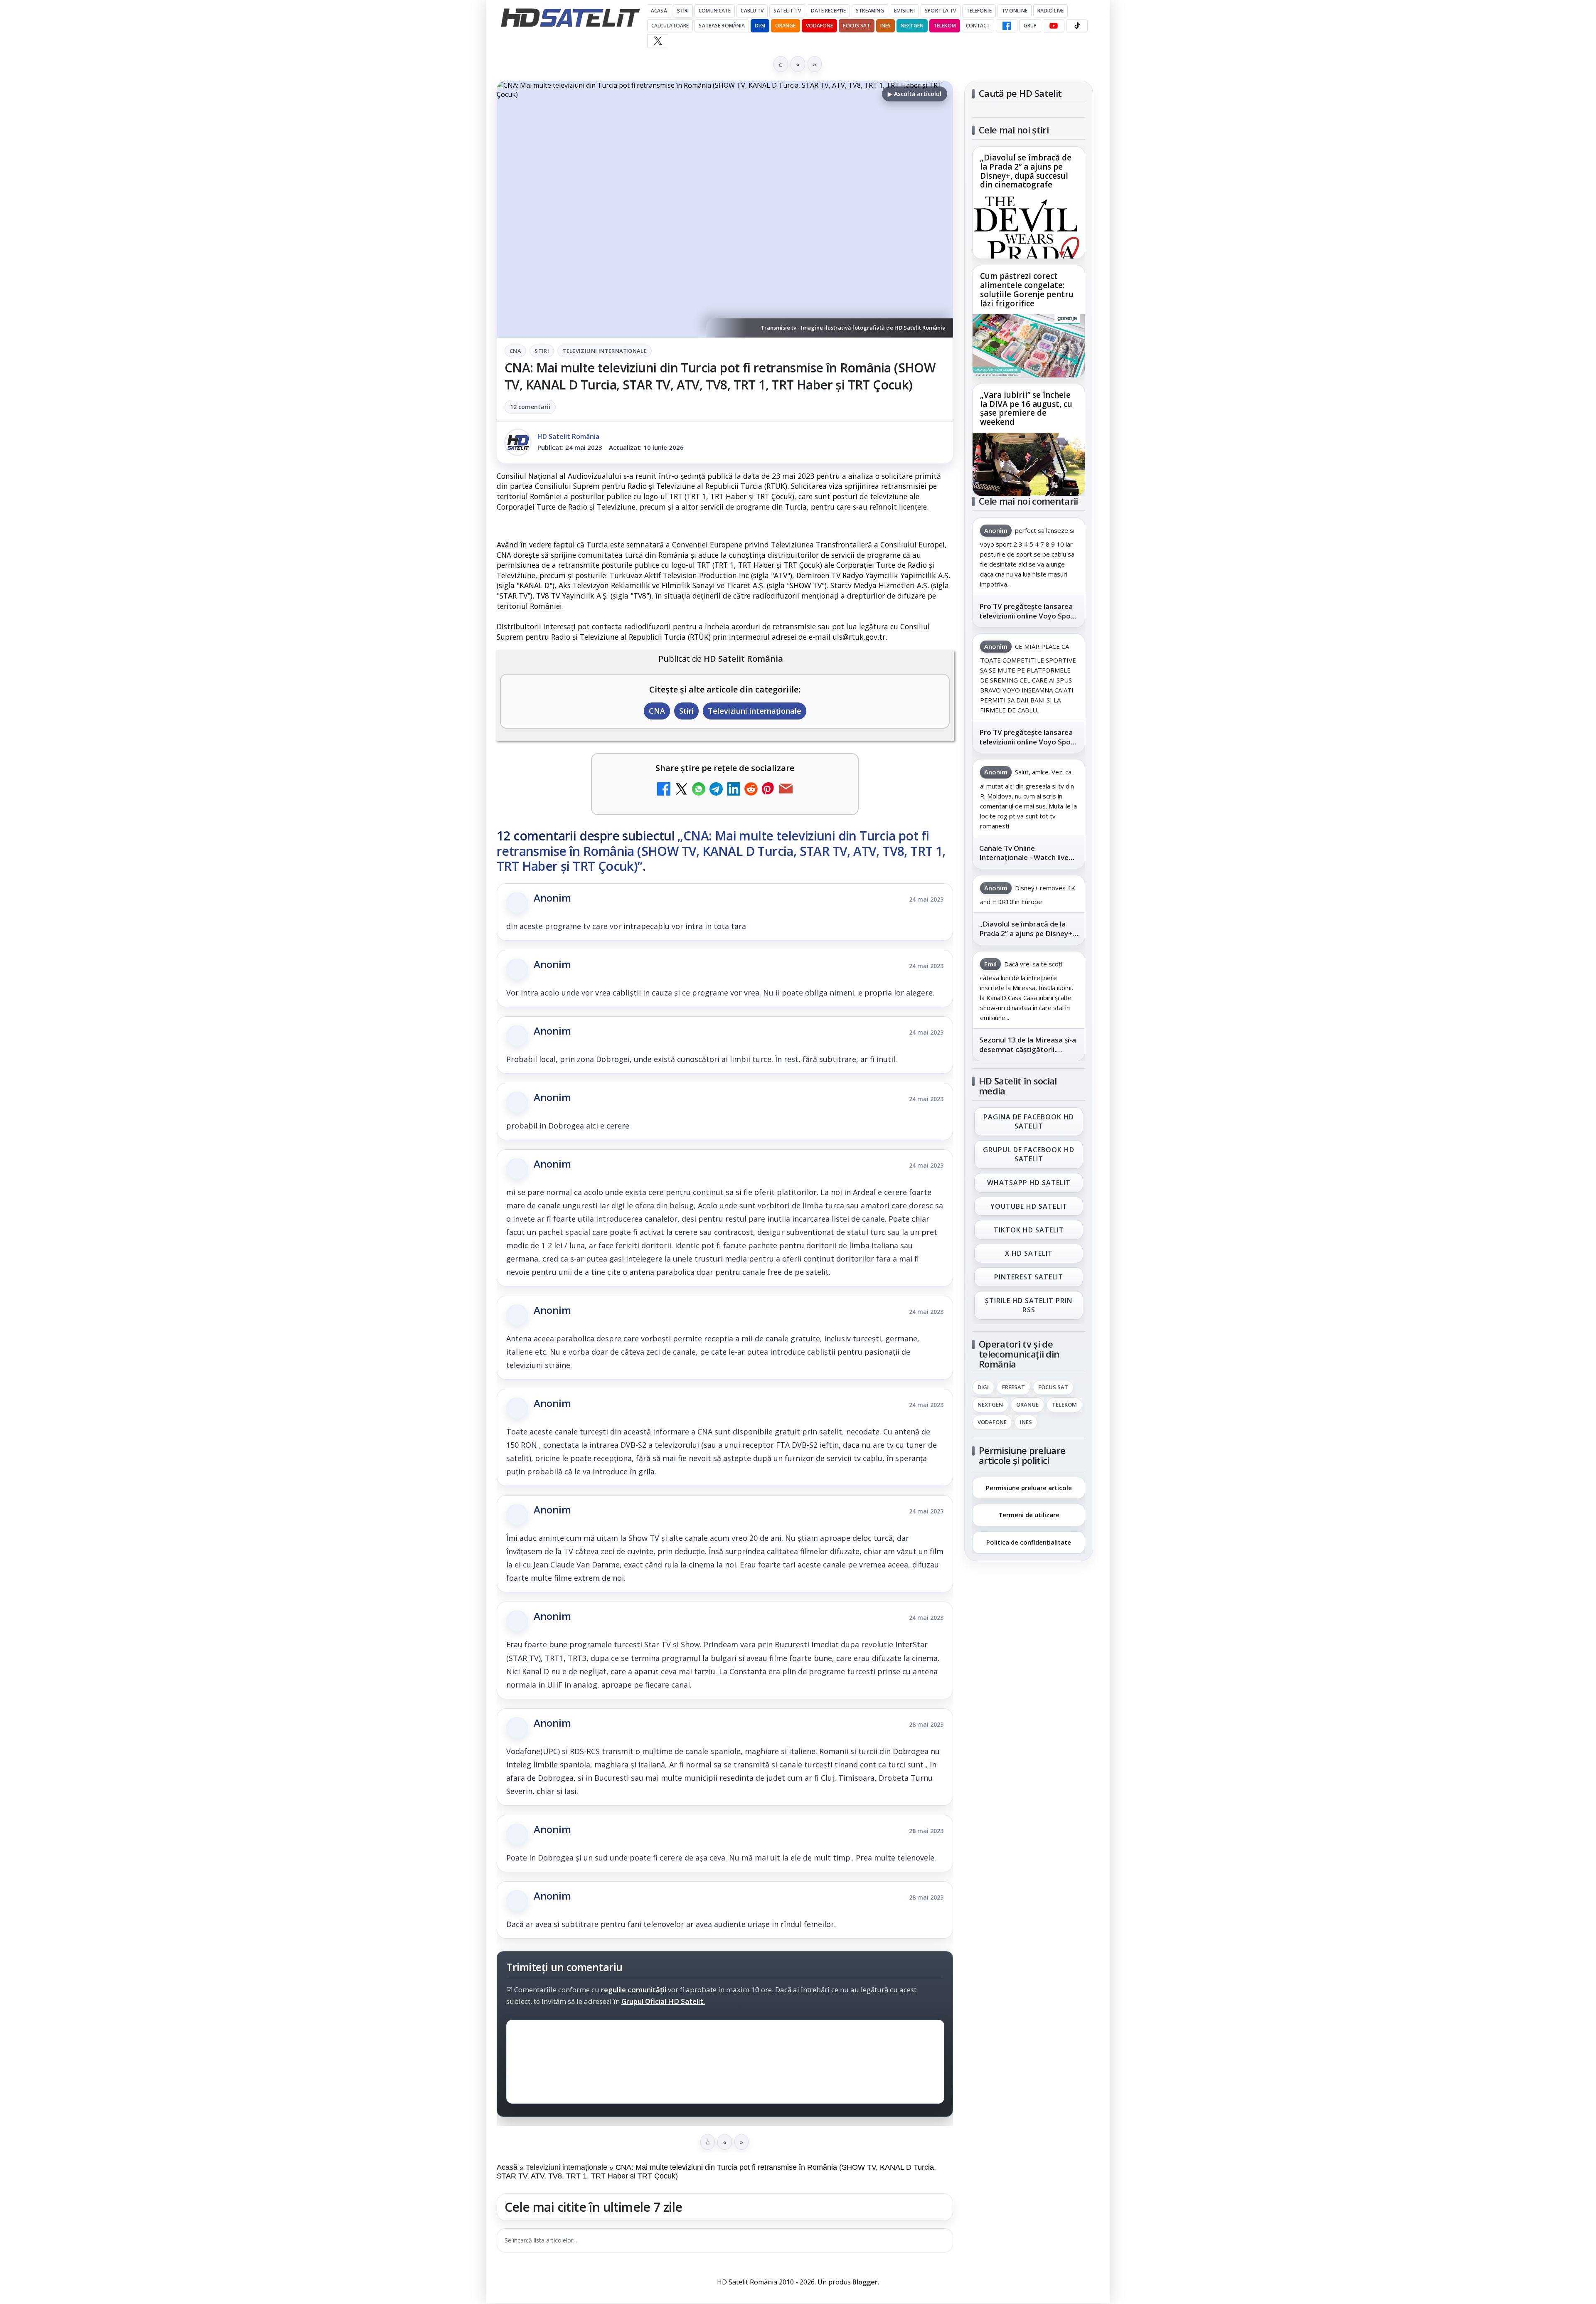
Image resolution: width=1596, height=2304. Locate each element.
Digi (983, 1387)
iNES (885, 26)
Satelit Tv (787, 11)
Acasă (659, 11)
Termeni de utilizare (1029, 1515)
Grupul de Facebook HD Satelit (1029, 1154)
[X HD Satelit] (658, 41)
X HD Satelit (1029, 1254)
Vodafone (820, 26)
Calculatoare (670, 26)
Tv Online (1015, 11)
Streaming (870, 11)
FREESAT (1014, 1387)
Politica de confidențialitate (1029, 1542)
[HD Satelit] (570, 17)
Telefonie (979, 11)
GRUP (1030, 26)
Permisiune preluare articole (1029, 1487)
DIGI (760, 26)
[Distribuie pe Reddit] (751, 790)
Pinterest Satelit (1029, 1277)
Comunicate (715, 11)
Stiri (542, 351)
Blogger (865, 2282)
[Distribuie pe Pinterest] (768, 790)
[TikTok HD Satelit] (1077, 26)
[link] (1029, 203)
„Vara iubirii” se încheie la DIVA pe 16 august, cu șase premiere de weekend (1026, 409)
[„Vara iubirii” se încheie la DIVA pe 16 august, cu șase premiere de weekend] (1029, 464)
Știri (683, 11)
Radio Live (1050, 11)
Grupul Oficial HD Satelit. (663, 2001)
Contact (978, 26)
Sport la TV (940, 11)
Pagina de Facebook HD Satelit (1029, 1121)
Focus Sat (856, 26)
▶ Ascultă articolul (915, 94)
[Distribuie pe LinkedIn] (734, 790)
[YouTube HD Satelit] (1054, 26)
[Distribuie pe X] (681, 790)
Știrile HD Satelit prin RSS (1029, 1305)
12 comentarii (530, 407)
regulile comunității (634, 1990)
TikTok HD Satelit (1029, 1230)
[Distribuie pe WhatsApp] (699, 790)
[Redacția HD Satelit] (518, 442)
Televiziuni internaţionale (605, 351)
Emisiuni (904, 11)
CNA (515, 351)
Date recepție (829, 11)
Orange (786, 26)
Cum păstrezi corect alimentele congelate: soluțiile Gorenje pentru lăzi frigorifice (1027, 290)
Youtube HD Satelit (1029, 1206)
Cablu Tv (752, 11)
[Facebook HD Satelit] (1007, 26)
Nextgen (912, 26)
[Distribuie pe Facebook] (664, 790)
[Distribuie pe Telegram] (716, 790)
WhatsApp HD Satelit (1029, 1183)
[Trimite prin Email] (786, 790)
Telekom (945, 26)
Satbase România (722, 26)
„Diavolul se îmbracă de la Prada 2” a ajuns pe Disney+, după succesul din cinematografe (1026, 172)
